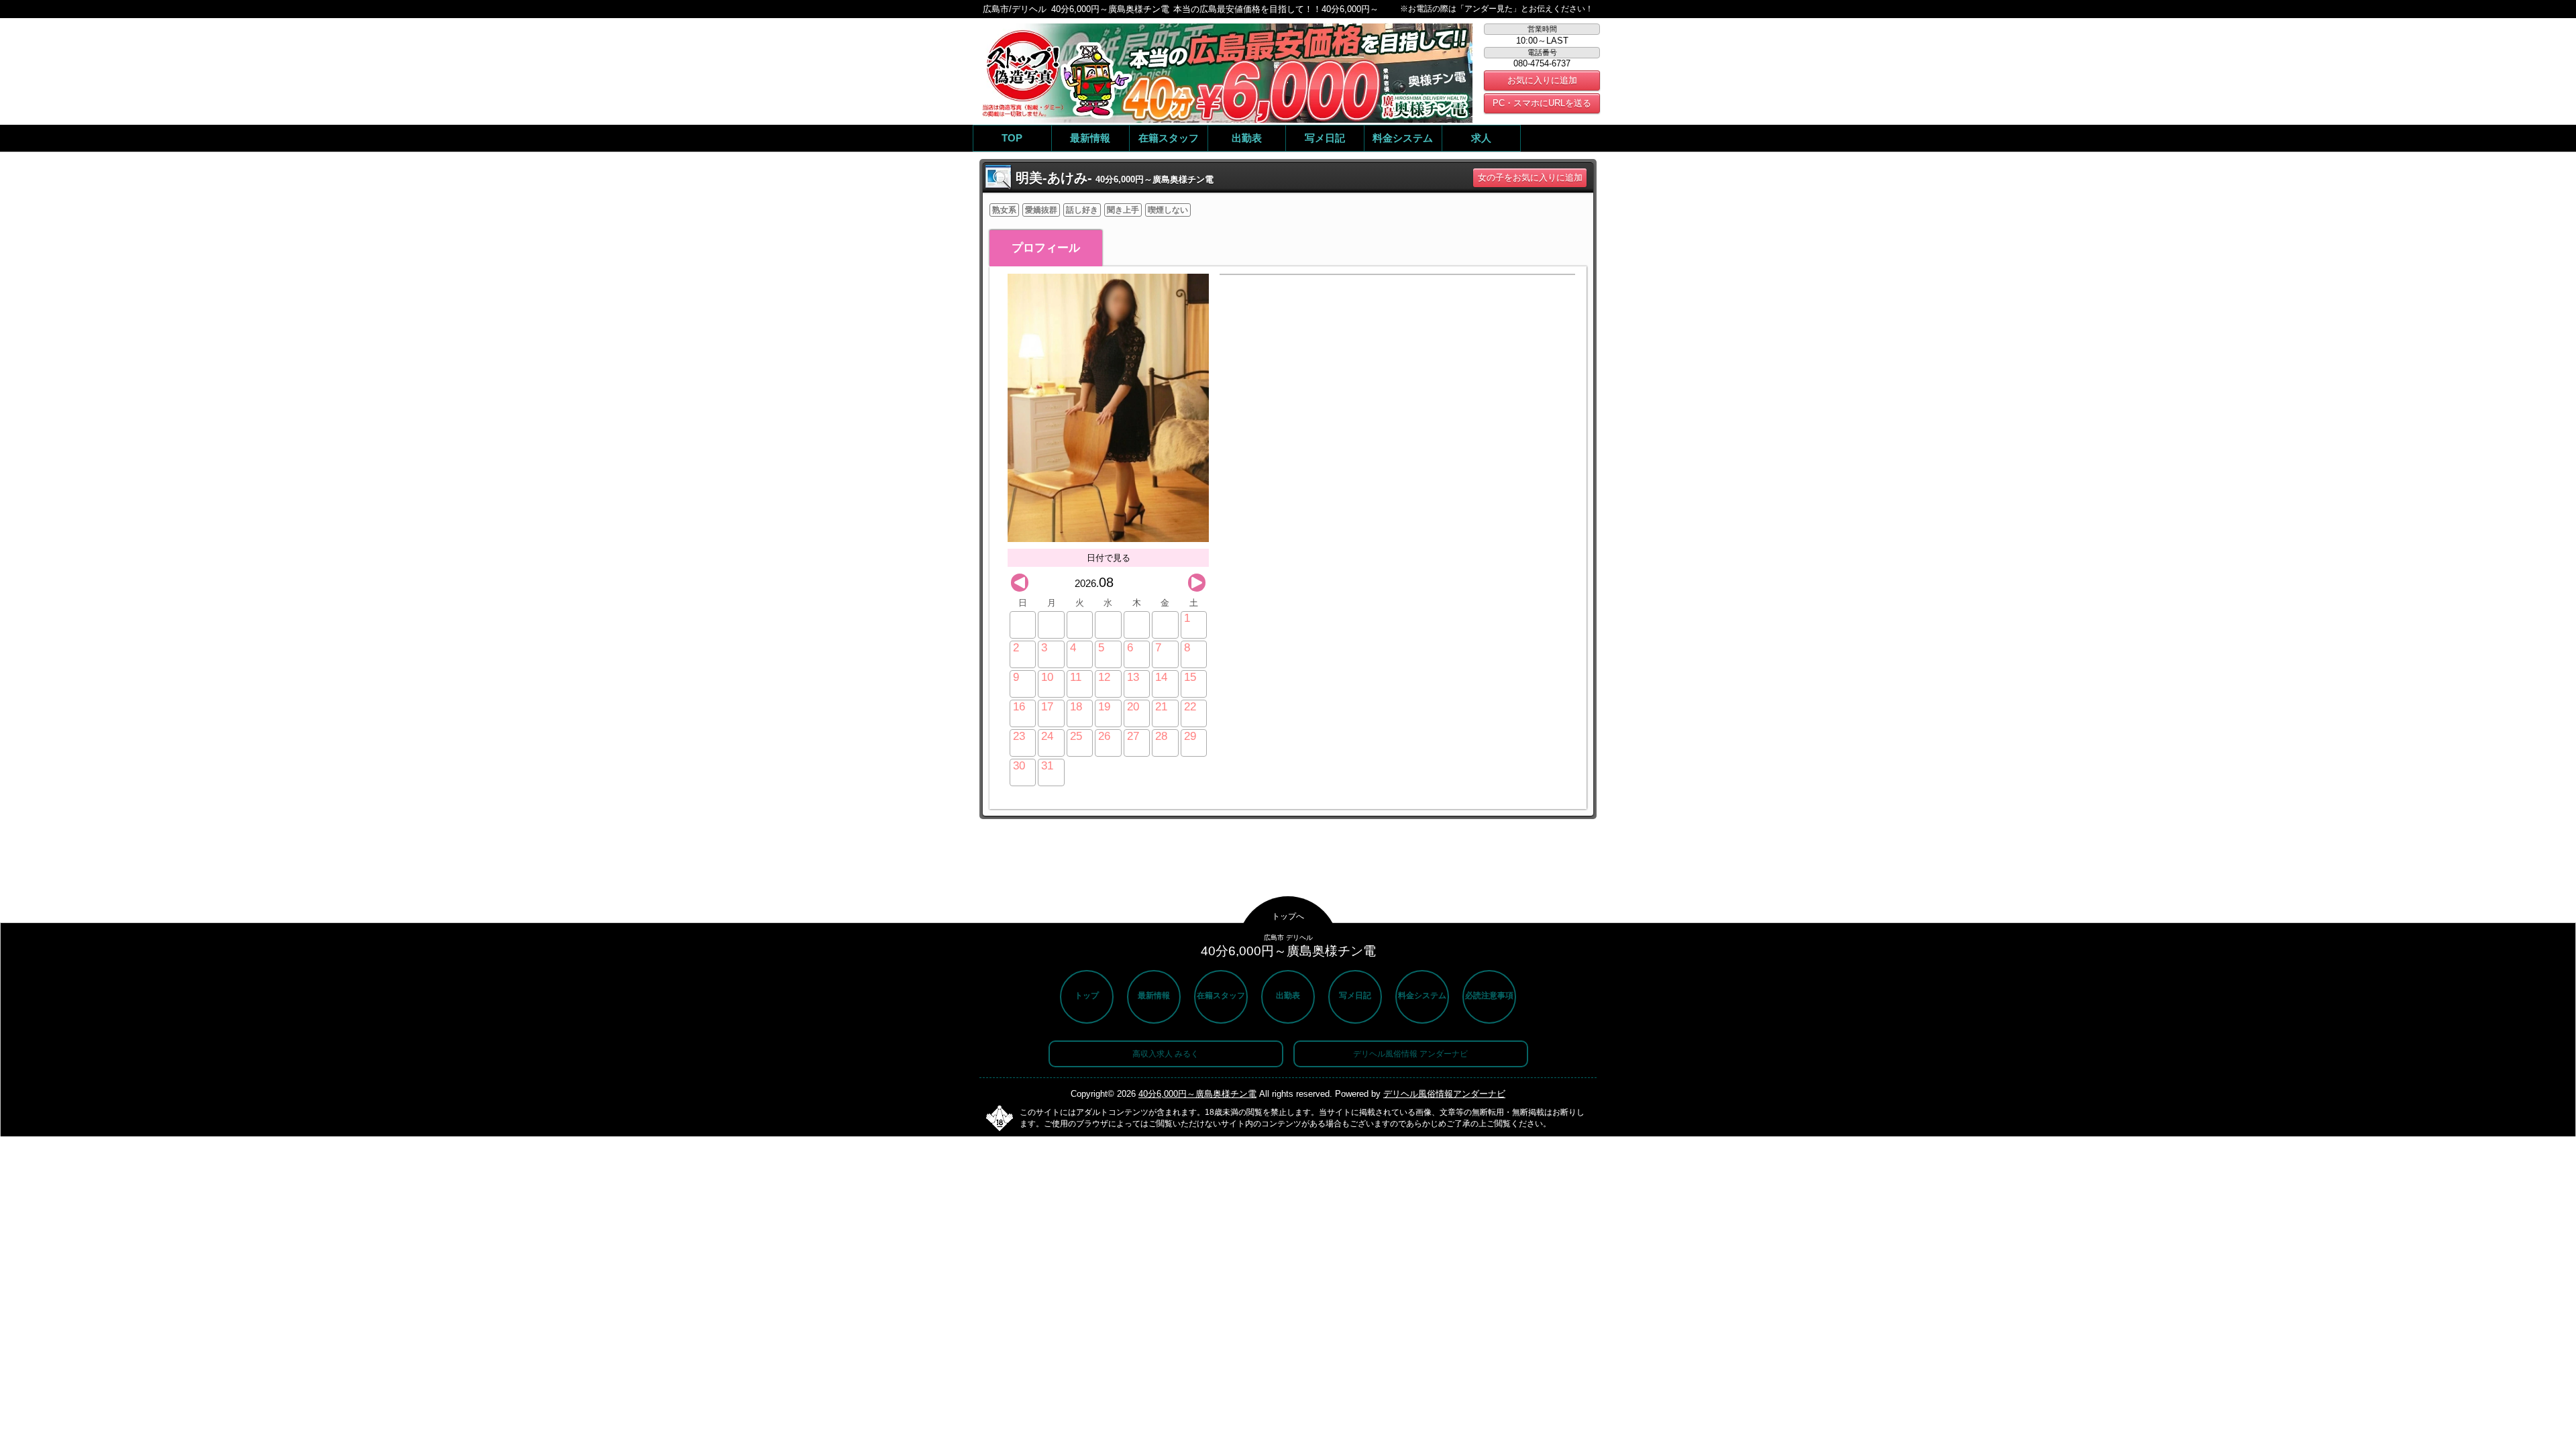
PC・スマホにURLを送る (1542, 103)
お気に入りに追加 (1542, 80)
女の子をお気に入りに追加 (1530, 177)
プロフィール (1046, 248)
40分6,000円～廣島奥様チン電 (1197, 1094)
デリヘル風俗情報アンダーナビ (1444, 1094)
